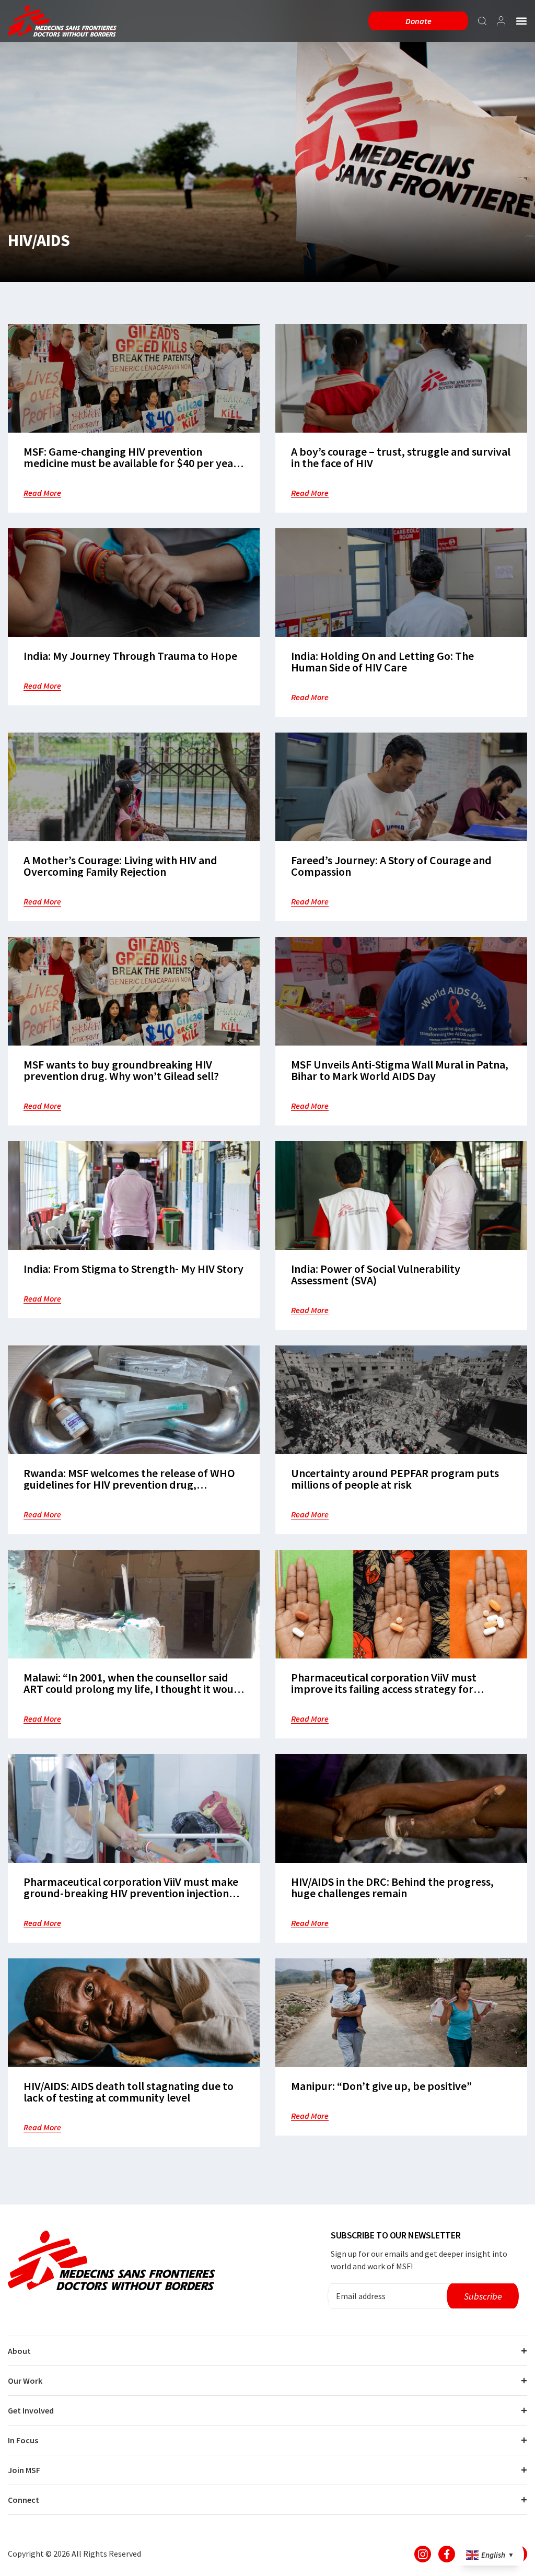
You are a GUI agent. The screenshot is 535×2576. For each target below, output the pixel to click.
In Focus (23, 2440)
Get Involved (31, 2410)
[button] (521, 21)
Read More (42, 493)
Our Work (25, 2381)
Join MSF (24, 2470)
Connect (24, 2500)
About (19, 2351)
